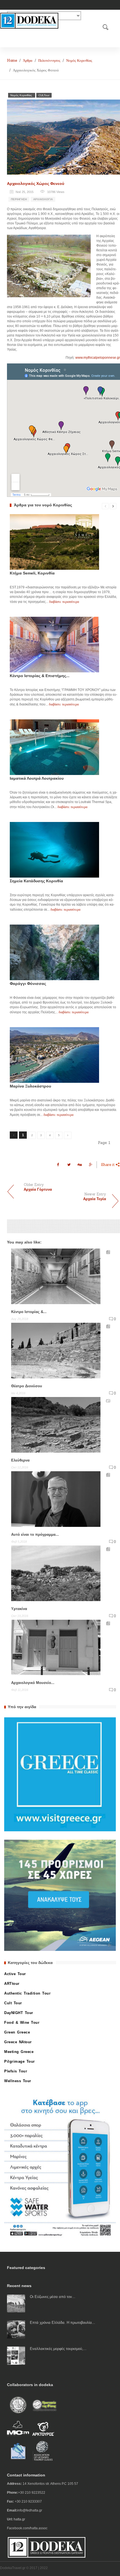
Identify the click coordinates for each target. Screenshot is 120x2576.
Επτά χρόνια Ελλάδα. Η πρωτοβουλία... (63, 2323)
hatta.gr (19, 2519)
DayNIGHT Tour (19, 2013)
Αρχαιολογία (43, 199)
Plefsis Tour (16, 2071)
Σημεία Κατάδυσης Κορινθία (36, 881)
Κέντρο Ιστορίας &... (29, 1312)
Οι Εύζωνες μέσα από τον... (53, 2297)
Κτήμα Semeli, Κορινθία (32, 573)
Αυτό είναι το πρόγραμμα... (35, 1535)
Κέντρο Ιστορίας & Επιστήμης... (40, 676)
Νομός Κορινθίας (79, 60)
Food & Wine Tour (22, 2023)
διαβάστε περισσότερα (64, 602)
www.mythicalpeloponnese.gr (98, 358)
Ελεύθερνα (20, 1460)
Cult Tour (13, 2003)
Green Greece (17, 2032)
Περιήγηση (19, 199)
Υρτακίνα (19, 1609)
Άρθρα (28, 60)
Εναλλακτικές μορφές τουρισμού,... (58, 2349)
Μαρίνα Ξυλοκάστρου (30, 1086)
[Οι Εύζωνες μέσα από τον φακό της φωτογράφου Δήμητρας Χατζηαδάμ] (16, 2303)
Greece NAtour (18, 2042)
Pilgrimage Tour (20, 2061)
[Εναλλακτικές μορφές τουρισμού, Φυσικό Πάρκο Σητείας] (16, 2355)
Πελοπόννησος (49, 60)
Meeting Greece (19, 2052)
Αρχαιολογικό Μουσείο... (33, 1683)
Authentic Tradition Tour (27, 1993)
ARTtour (12, 1984)
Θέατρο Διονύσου (27, 1386)
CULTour (44, 95)
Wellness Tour (18, 2081)
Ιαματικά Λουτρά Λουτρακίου (37, 778)
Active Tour (15, 1974)
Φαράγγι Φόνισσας (28, 984)
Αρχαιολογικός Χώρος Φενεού (36, 184)
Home (12, 60)
